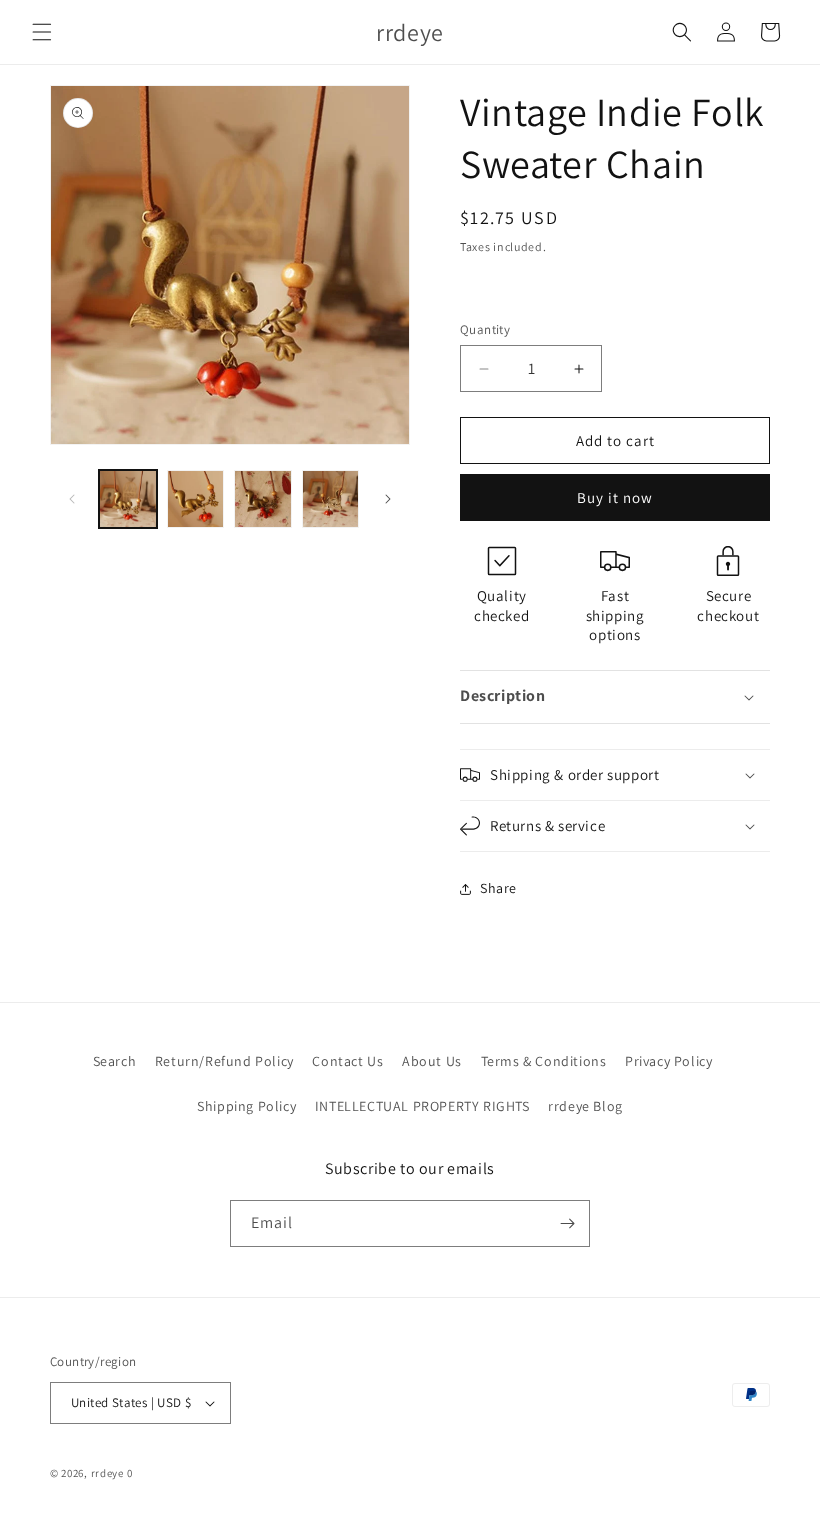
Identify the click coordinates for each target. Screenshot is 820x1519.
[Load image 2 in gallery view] (196, 499)
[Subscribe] (567, 1223)
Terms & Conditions (544, 1061)
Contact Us (347, 1061)
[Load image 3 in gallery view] (263, 499)
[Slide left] (72, 499)
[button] (42, 32)
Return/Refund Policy (224, 1061)
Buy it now (615, 497)
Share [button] (498, 888)
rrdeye (107, 1473)
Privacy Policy (668, 1061)
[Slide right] (388, 499)
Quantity (485, 329)
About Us (432, 1061)
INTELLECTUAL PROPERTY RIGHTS (422, 1106)
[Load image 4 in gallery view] (331, 499)
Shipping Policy (246, 1106)
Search (115, 1061)
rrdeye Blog (585, 1106)
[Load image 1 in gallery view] (128, 499)
